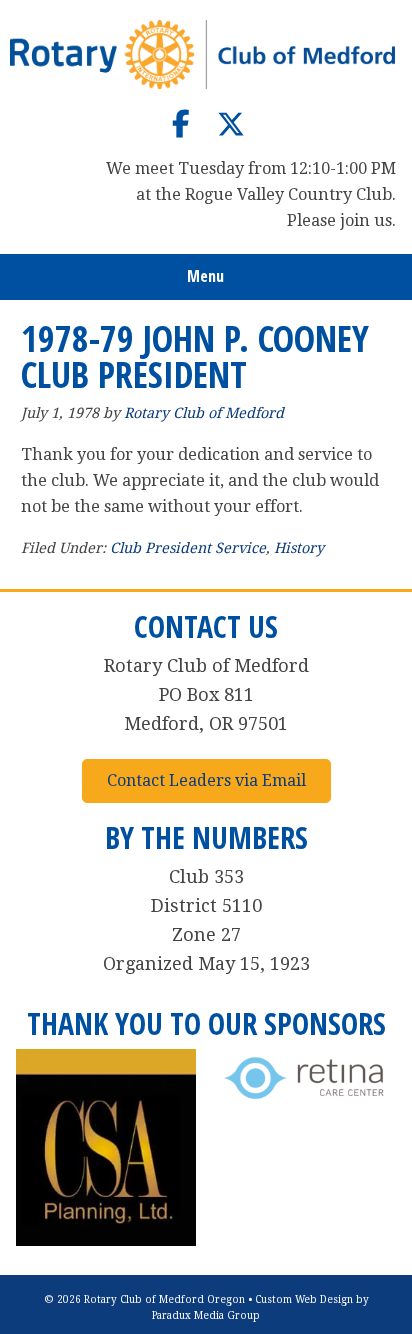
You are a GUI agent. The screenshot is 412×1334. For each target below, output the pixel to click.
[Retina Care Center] (306, 1101)
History (299, 548)
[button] (181, 124)
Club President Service (188, 548)
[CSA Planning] (106, 1239)
